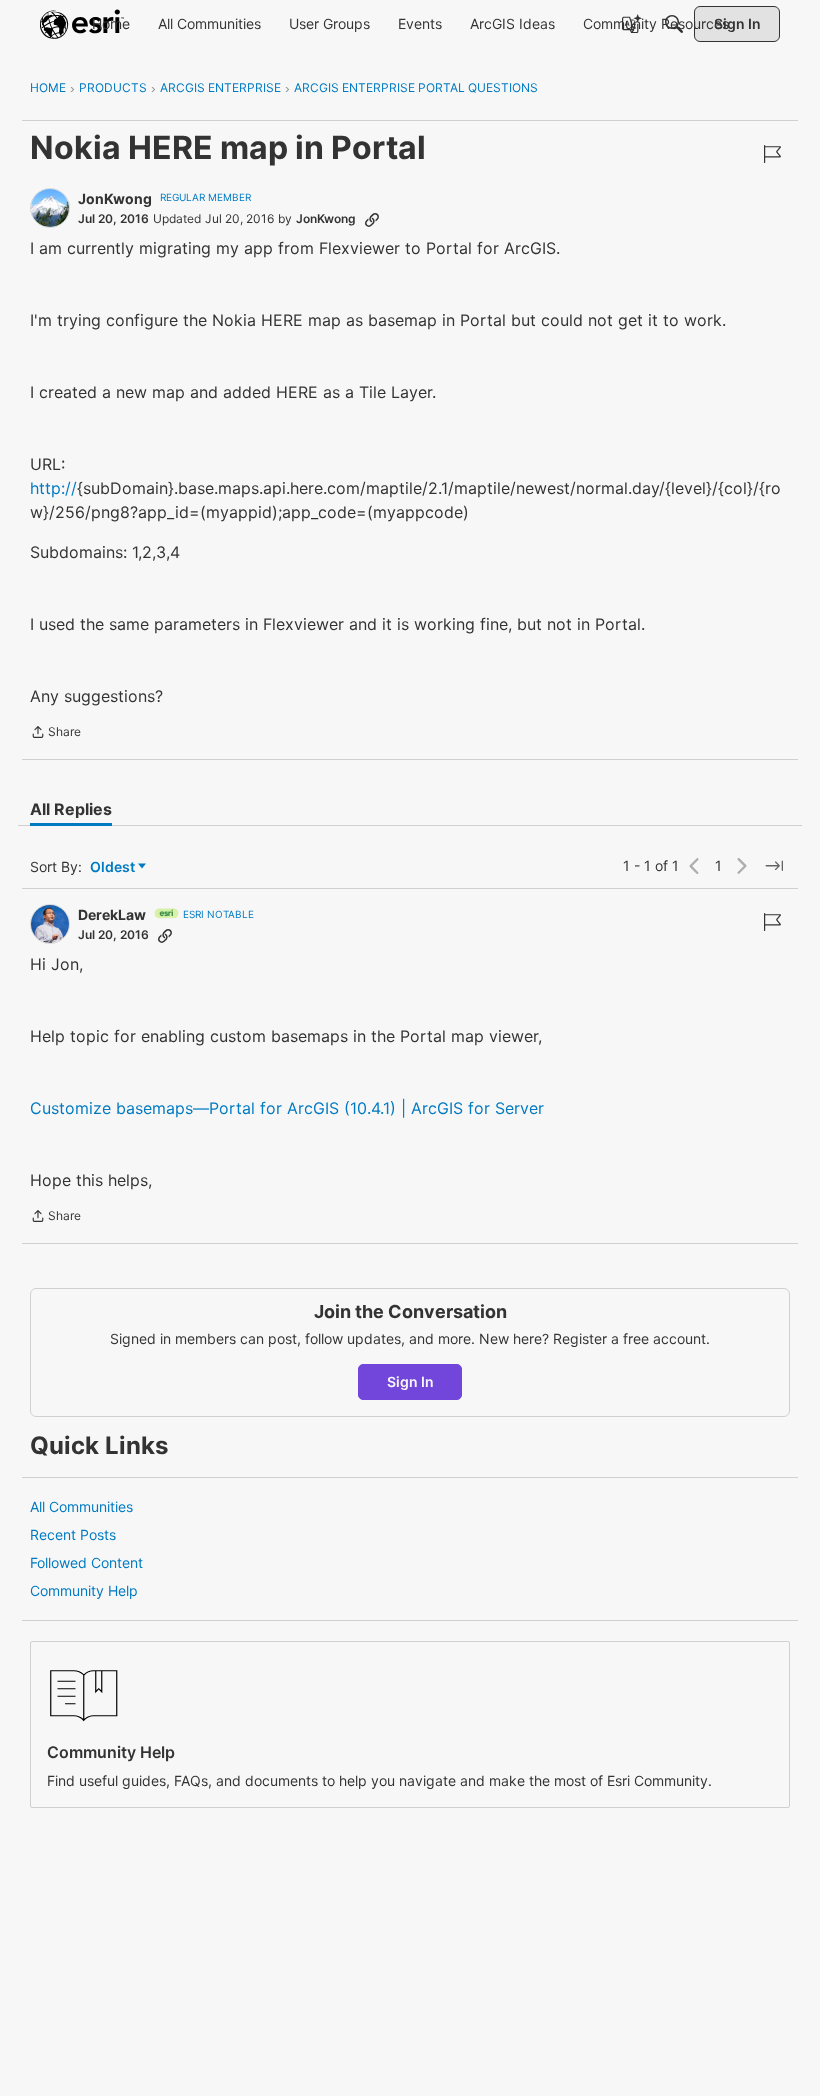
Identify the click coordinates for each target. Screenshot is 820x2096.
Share (55, 734)
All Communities (81, 1506)
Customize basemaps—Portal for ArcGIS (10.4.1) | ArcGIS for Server (287, 1108)
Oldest (114, 867)
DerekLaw (112, 914)
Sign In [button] (410, 1381)
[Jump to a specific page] (774, 866)
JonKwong (115, 198)
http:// (53, 488)
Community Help (84, 1590)
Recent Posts (73, 1534)
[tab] (71, 809)
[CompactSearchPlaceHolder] (674, 24)
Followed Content (86, 1562)
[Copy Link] (372, 219)
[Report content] (772, 154)
